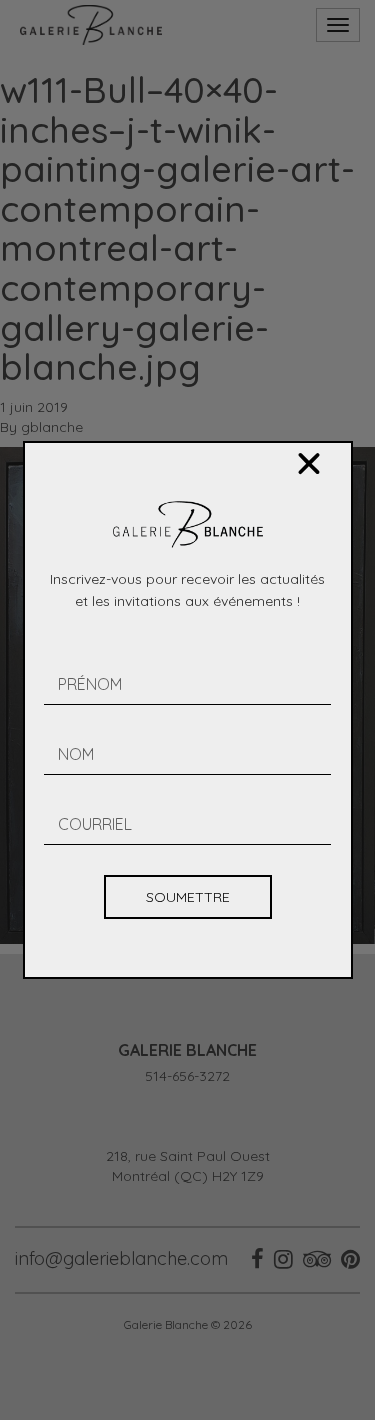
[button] (309, 464)
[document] (187, 710)
